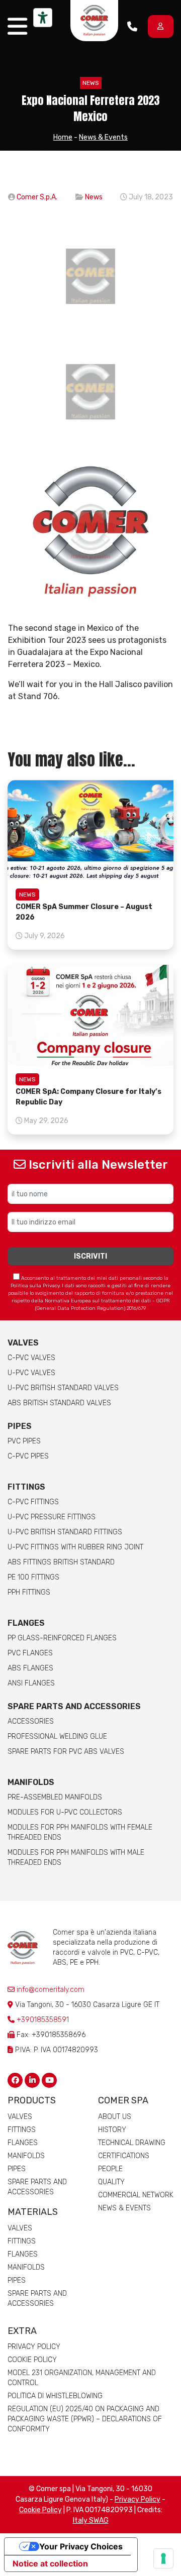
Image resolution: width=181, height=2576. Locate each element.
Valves (23, 1343)
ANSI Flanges (31, 1683)
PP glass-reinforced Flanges (62, 1638)
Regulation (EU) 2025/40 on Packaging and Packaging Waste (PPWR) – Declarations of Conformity (85, 2419)
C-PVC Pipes (28, 1456)
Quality (111, 2182)
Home (63, 137)
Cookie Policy (32, 2360)
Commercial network (136, 2195)
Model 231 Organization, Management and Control (82, 2378)
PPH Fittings (29, 1592)
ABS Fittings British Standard (61, 1562)
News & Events (103, 137)
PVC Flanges (30, 1653)
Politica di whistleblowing (55, 2396)
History (112, 2130)
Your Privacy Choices (81, 2546)
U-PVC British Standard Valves (63, 1388)
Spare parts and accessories (74, 1706)
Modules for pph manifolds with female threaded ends (80, 1832)
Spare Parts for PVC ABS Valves (66, 1752)
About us (115, 2117)
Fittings (26, 1487)
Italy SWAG (91, 2521)
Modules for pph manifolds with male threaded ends (76, 1858)
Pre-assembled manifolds (55, 1797)
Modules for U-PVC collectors (65, 1812)
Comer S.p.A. (37, 197)
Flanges (23, 2143)
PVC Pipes (24, 1441)
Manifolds (31, 1782)
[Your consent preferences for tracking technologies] (163, 2558)
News (91, 83)
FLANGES (26, 1623)
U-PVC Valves (31, 1373)
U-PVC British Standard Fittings (65, 1532)
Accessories (31, 1721)
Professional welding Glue (57, 1737)
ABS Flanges (30, 1668)
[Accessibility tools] (43, 18)
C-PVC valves (31, 1358)
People (110, 2169)
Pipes (20, 1426)
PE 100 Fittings (33, 1577)
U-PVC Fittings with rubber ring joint (75, 1547)
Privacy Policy (34, 2347)
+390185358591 (43, 2020)
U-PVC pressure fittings (52, 1517)
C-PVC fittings (33, 1502)
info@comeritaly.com (50, 1990)
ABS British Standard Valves (59, 1403)
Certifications (124, 2156)
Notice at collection (50, 2563)
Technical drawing (132, 2143)
